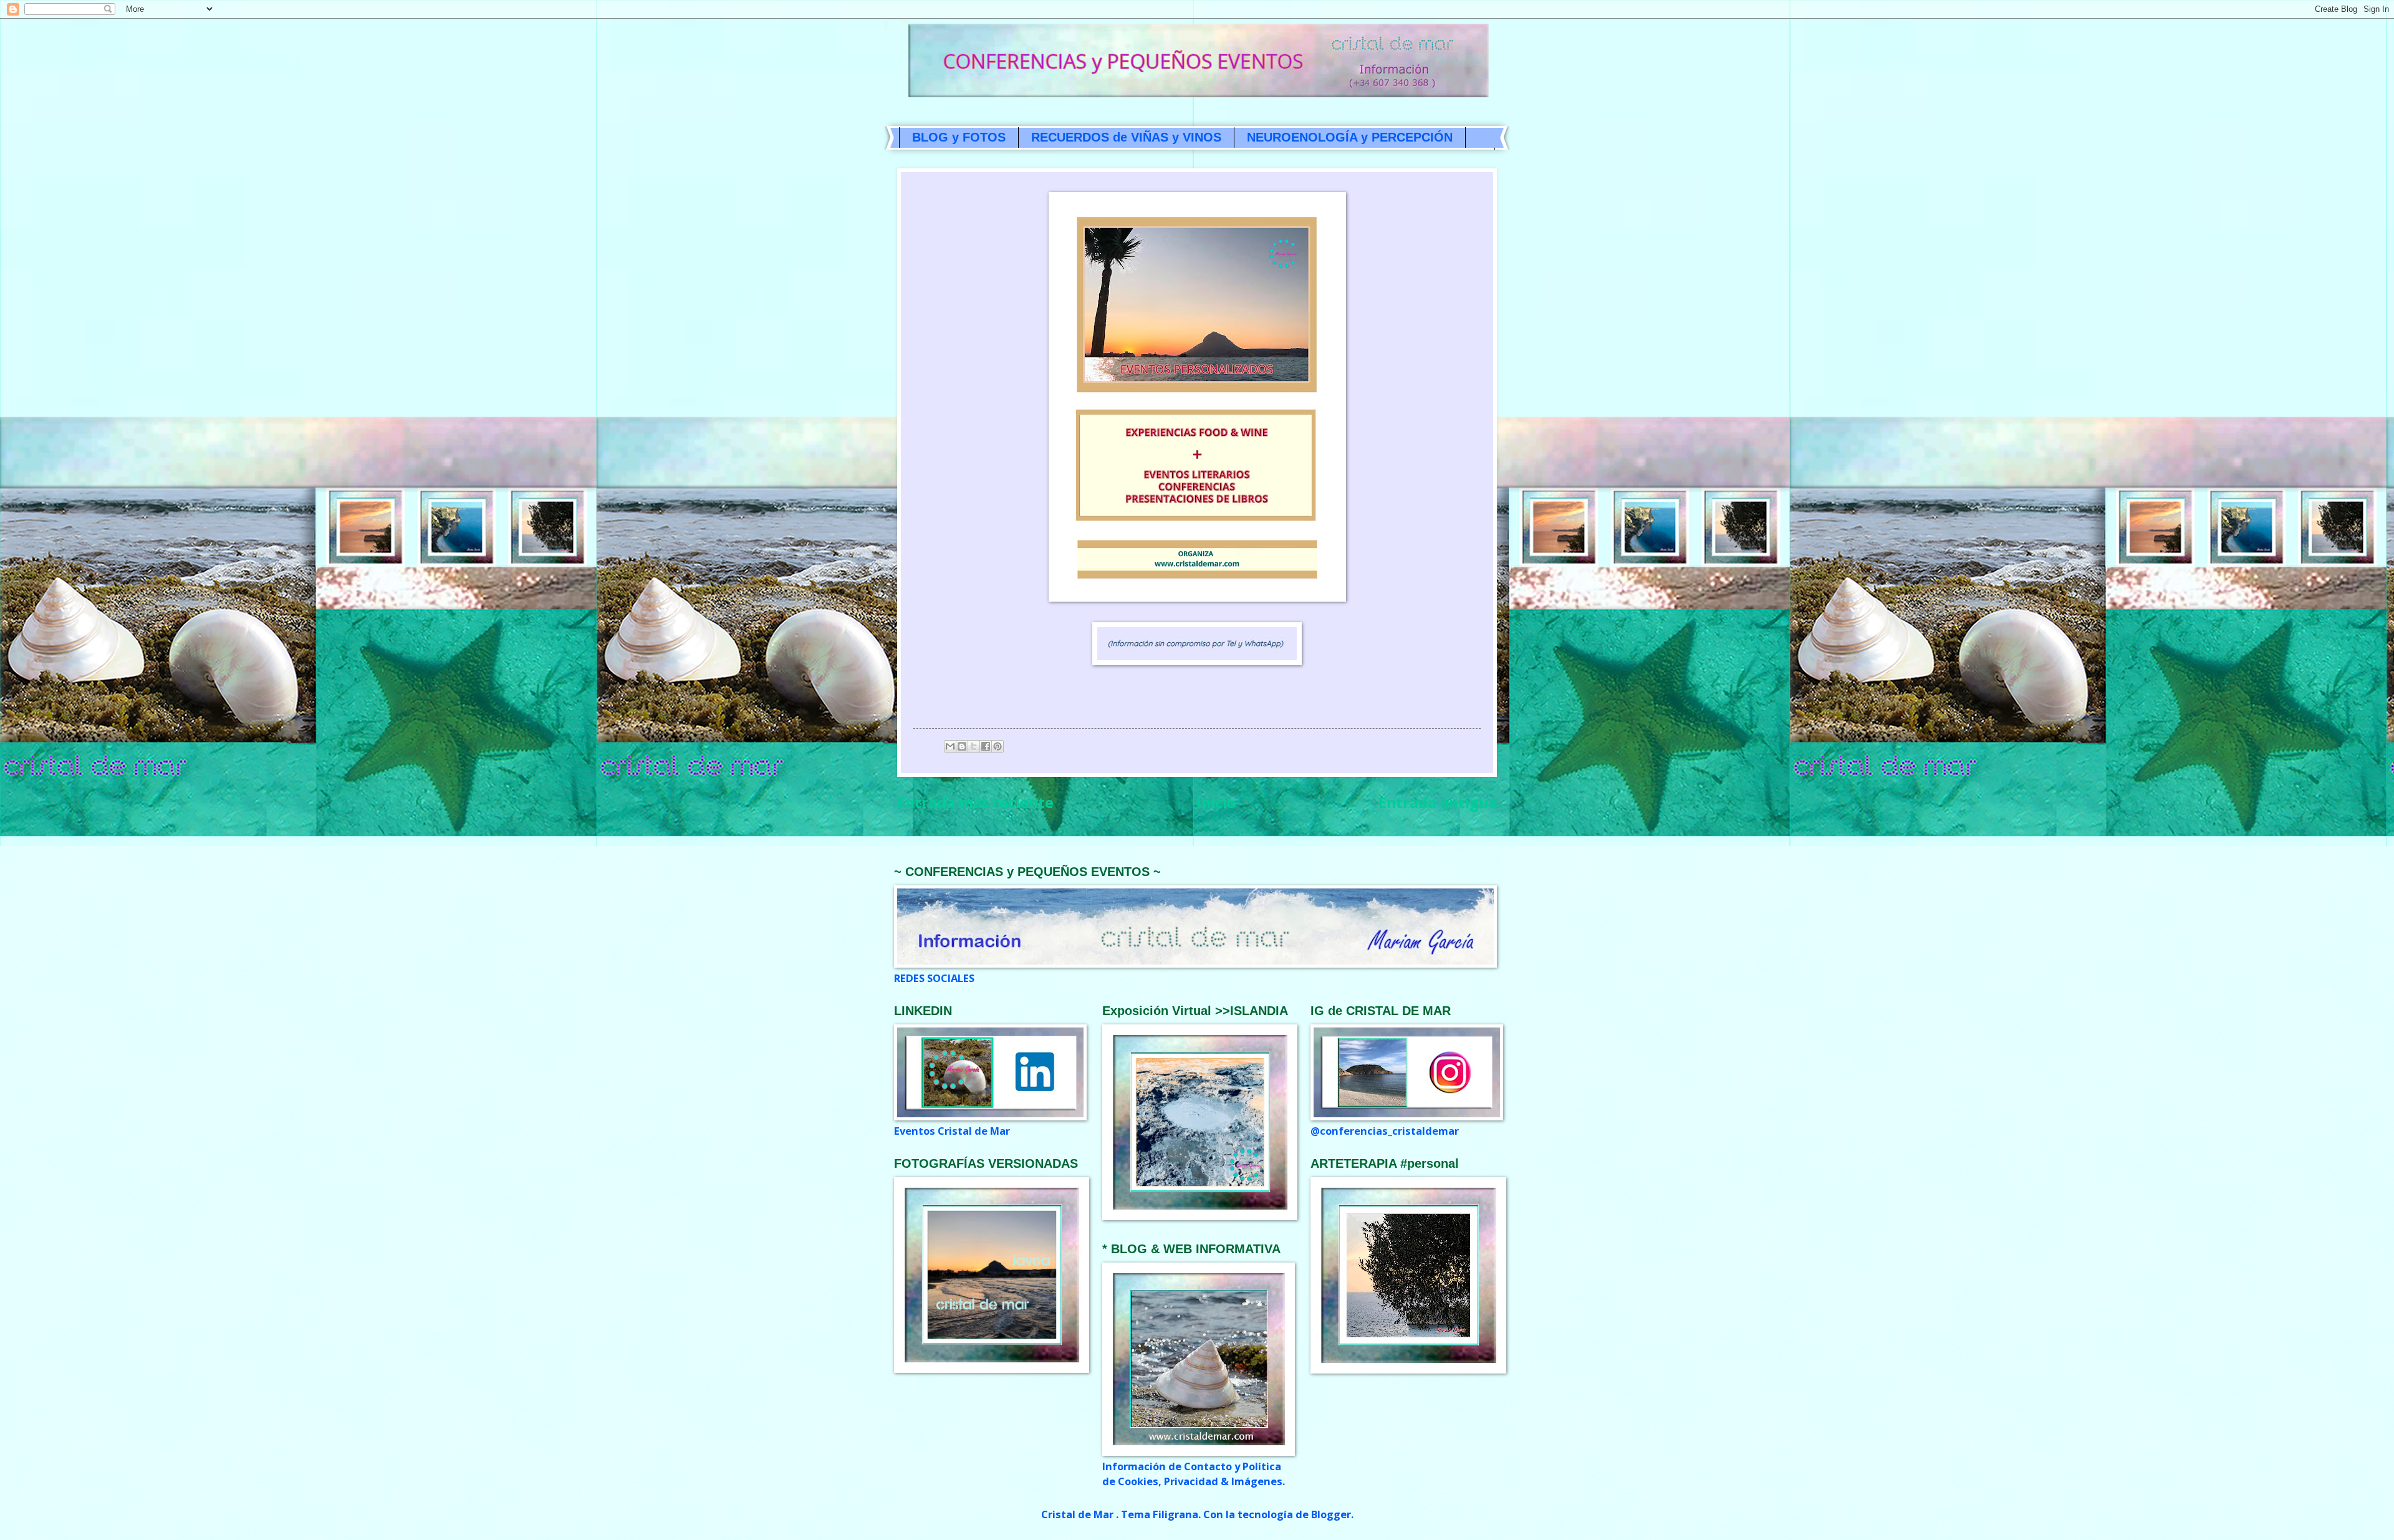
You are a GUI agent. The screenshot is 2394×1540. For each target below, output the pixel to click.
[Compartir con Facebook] (986, 746)
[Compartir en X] (974, 746)
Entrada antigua (1438, 802)
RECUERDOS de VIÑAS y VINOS (1126, 137)
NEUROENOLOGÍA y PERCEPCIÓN (1350, 137)
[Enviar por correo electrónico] (950, 746)
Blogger (1331, 1514)
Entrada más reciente (975, 802)
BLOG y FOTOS (959, 137)
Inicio (1216, 802)
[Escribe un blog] (962, 746)
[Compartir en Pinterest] (997, 746)
